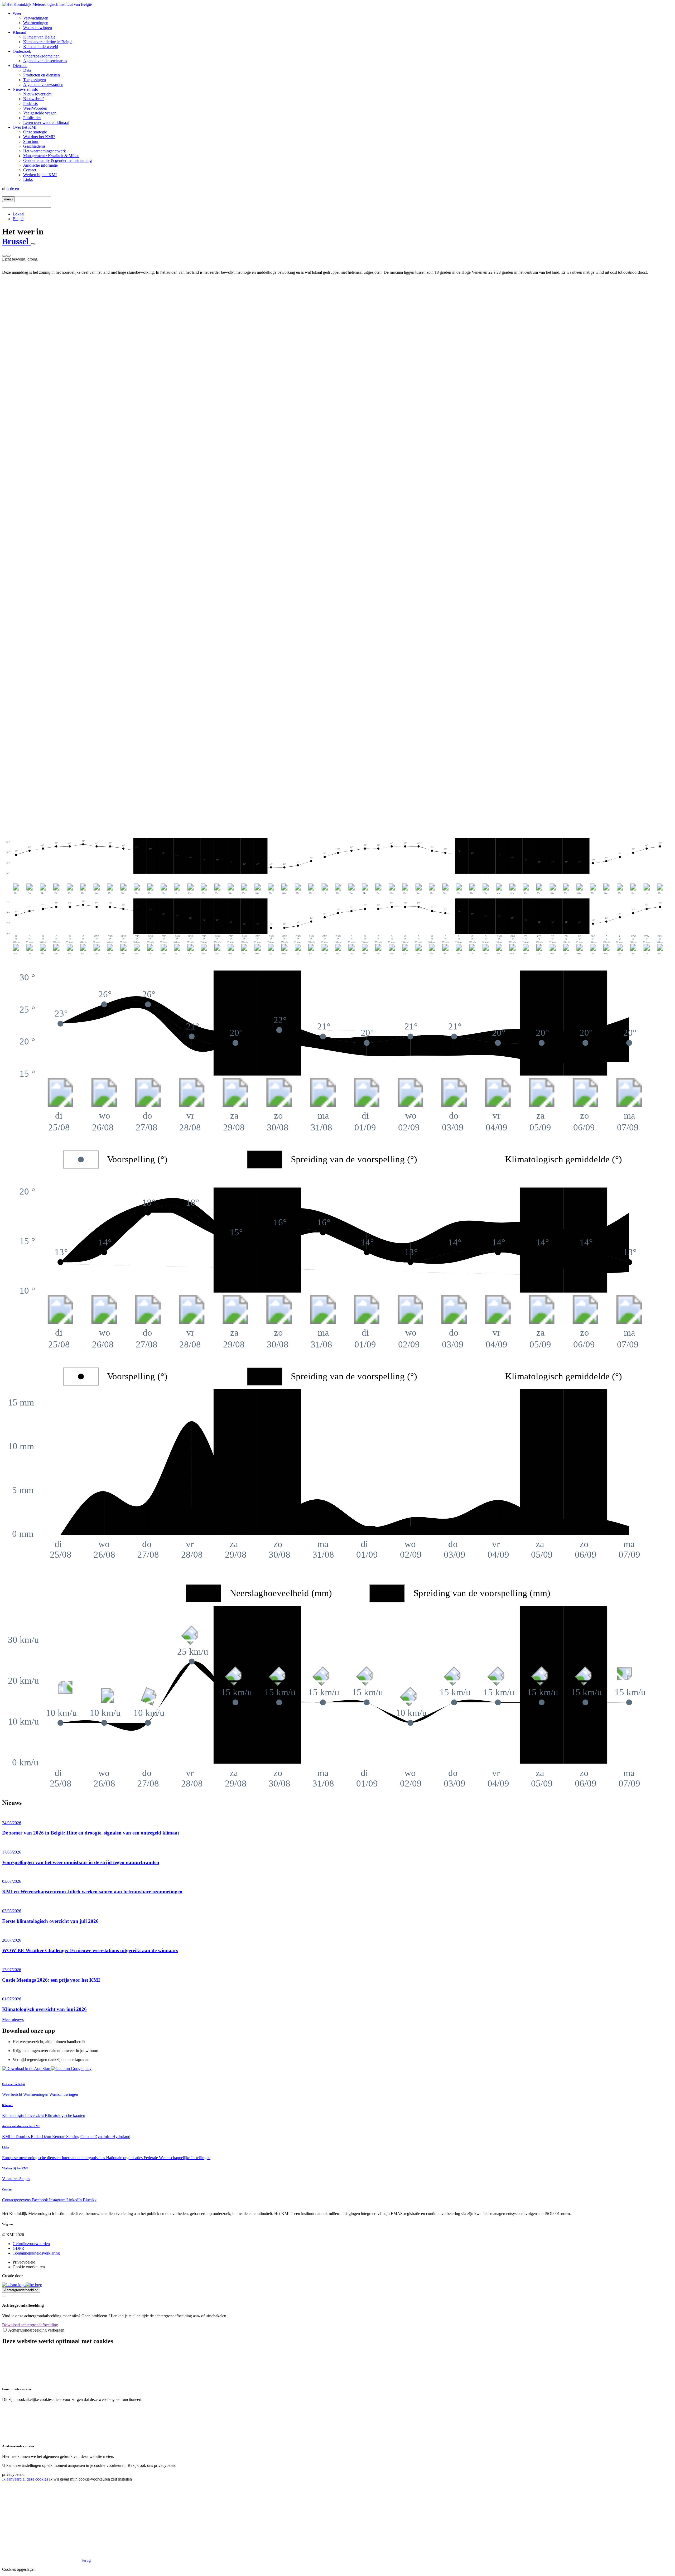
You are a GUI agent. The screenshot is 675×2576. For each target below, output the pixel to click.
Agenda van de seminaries (45, 61)
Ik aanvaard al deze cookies (25, 2479)
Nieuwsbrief (33, 99)
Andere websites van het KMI (21, 2126)
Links (28, 179)
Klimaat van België (39, 37)
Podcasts (30, 103)
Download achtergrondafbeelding (30, 2325)
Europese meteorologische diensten (32, 2158)
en (17, 188)
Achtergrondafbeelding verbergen (36, 2330)
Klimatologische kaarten (65, 2115)
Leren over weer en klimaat (46, 122)
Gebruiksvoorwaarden (31, 2244)
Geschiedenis (34, 146)
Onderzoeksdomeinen (41, 56)
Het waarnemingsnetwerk (45, 151)
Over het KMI (25, 127)
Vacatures (11, 2179)
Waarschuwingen (38, 28)
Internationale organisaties (84, 2158)
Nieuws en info (25, 89)
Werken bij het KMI (40, 175)
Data (27, 70)
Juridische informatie (40, 165)
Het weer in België (14, 2084)
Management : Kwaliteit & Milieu (51, 156)
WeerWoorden (35, 108)
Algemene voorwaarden (43, 85)
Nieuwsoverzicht (37, 94)
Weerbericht (13, 2094)
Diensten (20, 66)
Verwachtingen (36, 18)
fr (8, 188)
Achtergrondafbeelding (21, 2290)
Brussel (16, 241)
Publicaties (32, 118)
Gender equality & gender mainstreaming (57, 160)
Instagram (58, 2200)
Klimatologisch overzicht (23, 2115)
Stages (25, 2179)
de (13, 188)
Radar (36, 2137)
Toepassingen (35, 80)
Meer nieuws (13, 2019)
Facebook (40, 2200)
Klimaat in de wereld (41, 47)
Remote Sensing (66, 2137)
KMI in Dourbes (16, 2137)
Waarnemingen (36, 23)
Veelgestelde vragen (40, 113)
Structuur (31, 141)
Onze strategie (35, 132)
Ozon (47, 2137)
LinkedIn (75, 2200)
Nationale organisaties (125, 2158)
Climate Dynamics (96, 2137)
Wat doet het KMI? (39, 137)
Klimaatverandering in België (48, 42)
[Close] (4, 2296)
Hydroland (121, 2137)
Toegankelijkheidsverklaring (36, 2253)
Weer (17, 13)
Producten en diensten (42, 75)
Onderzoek (22, 51)
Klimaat (19, 32)
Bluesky (90, 2200)
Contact (30, 170)
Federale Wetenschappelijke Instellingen (177, 2158)
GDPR (18, 2248)
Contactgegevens (17, 2200)
